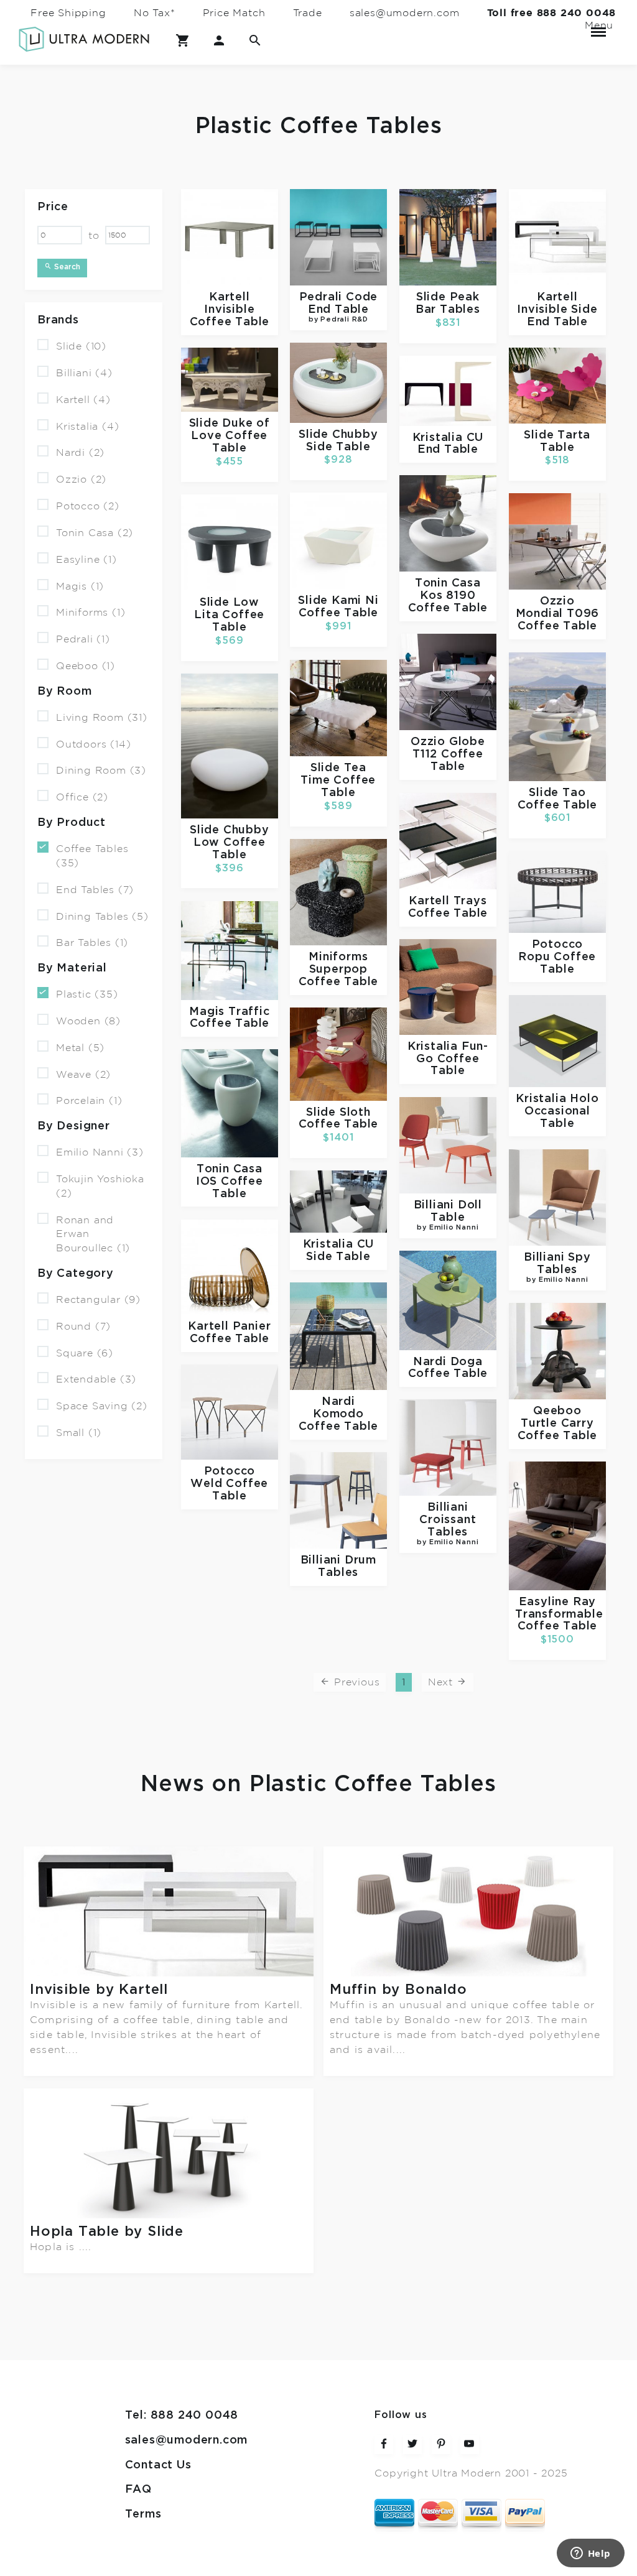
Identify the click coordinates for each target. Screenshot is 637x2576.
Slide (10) (81, 346)
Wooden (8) (88, 1021)
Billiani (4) (84, 373)
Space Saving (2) (102, 1406)
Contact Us (158, 2465)
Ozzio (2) (81, 480)
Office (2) (82, 797)
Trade (308, 13)
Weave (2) (83, 1074)
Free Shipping (68, 13)
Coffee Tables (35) (92, 856)
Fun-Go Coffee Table (452, 1059)
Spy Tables (558, 1268)
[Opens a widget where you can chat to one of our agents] (590, 2554)
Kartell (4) (83, 400)
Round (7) (83, 1327)
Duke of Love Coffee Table (230, 436)
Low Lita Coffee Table (229, 615)
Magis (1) (80, 586)
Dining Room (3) (101, 771)
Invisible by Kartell (99, 1989)
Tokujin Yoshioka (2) (100, 1186)
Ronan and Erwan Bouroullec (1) (93, 1234)
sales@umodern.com (405, 13)
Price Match (234, 13)
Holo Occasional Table (562, 1111)
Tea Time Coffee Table (338, 781)
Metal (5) (80, 1048)
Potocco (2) (88, 506)
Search (66, 267)
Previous (355, 1682)
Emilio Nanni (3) (100, 1152)
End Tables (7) (95, 890)
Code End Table (343, 308)
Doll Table (449, 1216)
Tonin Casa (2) (95, 533)
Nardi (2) (80, 453)
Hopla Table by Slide (107, 2231)
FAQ (138, 2490)
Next (442, 1682)
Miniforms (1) (91, 613)
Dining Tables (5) (102, 916)
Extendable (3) (96, 1379)
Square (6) (85, 1353)
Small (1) (79, 1433)
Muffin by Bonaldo (398, 1989)
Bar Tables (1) (92, 943)
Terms (143, 2514)
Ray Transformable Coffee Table (559, 1615)
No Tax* (155, 13)
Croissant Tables (448, 1530)
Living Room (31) (102, 718)
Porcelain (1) (89, 1101)
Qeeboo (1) (86, 666)
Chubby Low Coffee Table (231, 843)
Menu (598, 25)
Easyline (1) (86, 560)
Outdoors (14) (93, 744)
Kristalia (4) (87, 426)
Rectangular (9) (98, 1300)
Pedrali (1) (83, 639)
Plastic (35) (87, 994)
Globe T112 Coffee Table (449, 754)
